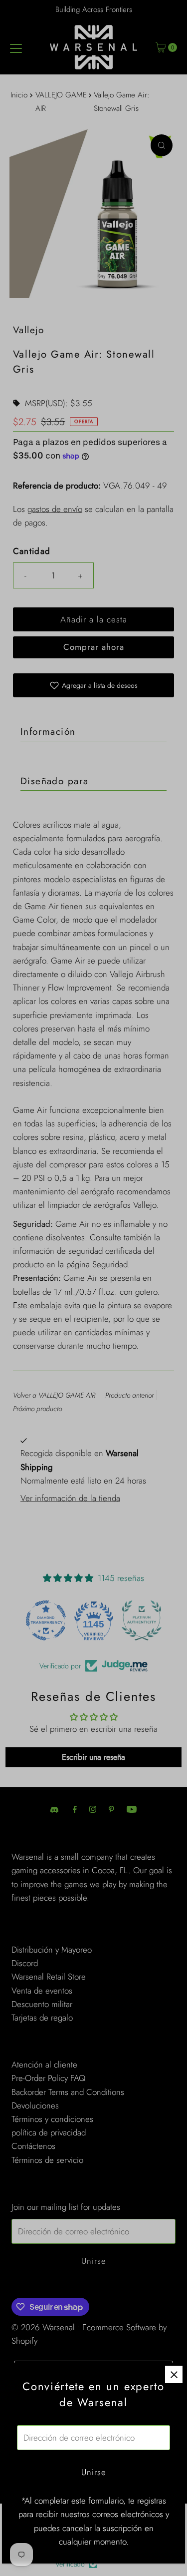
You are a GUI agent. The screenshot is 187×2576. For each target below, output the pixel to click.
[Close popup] (174, 2374)
